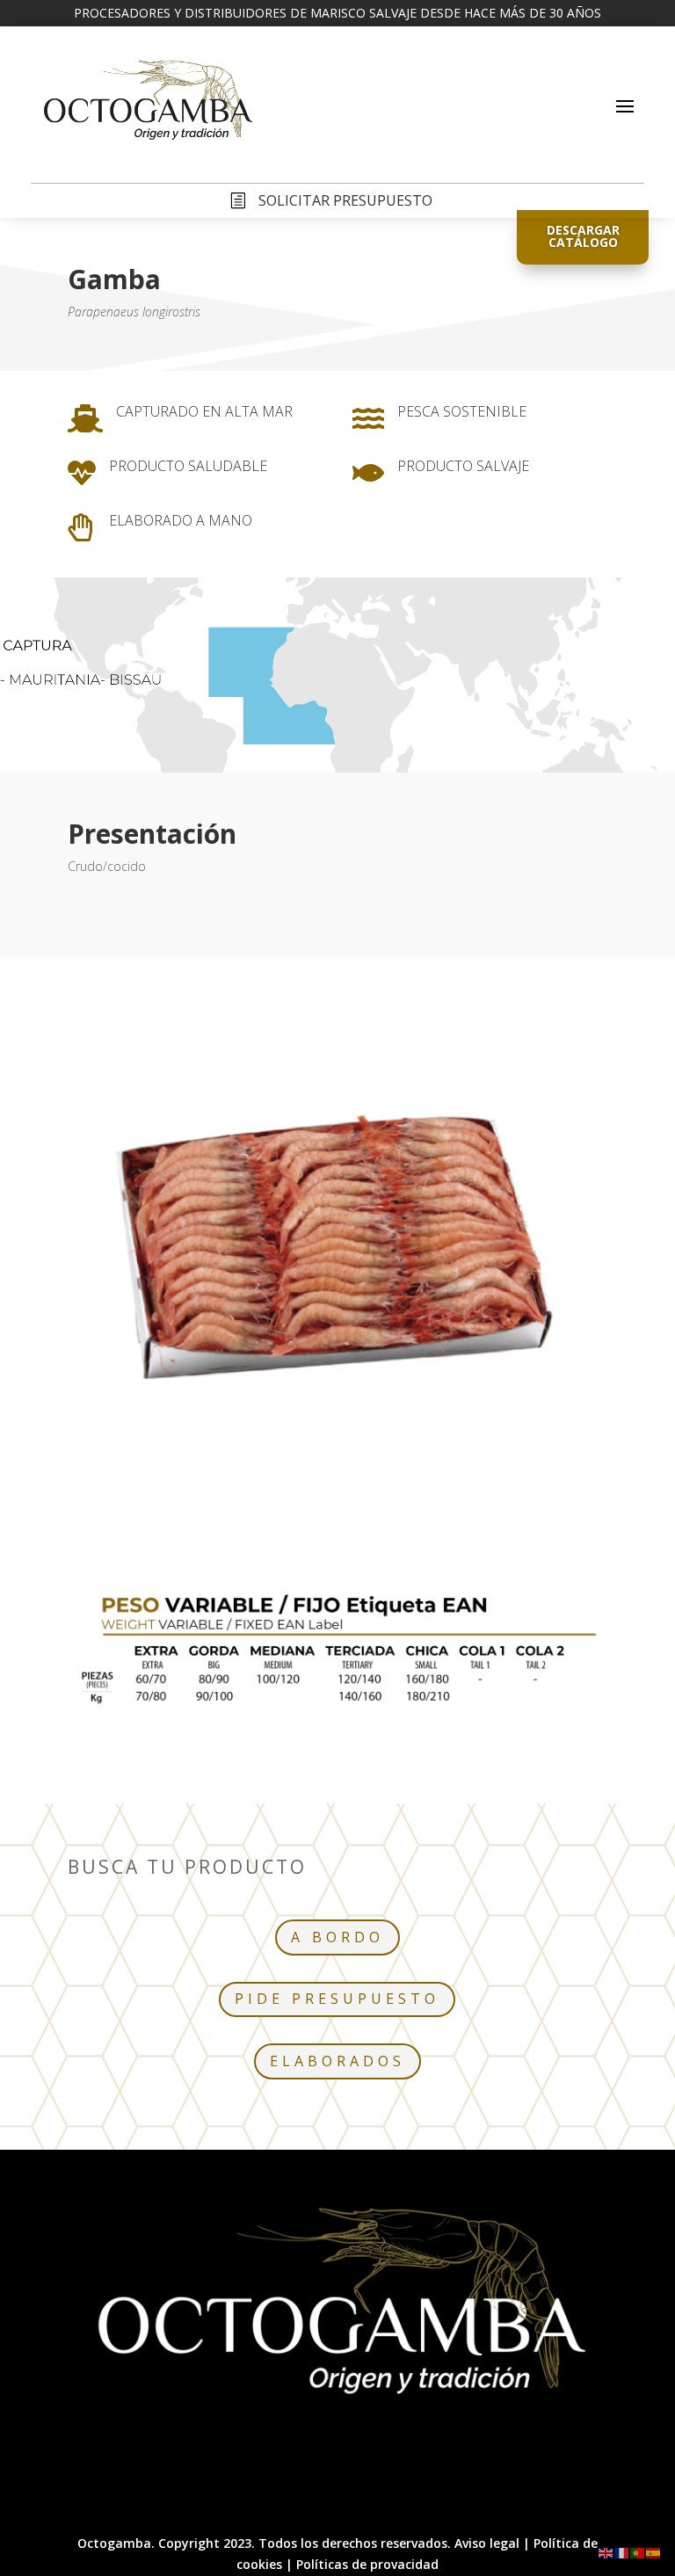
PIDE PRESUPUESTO (337, 1999)
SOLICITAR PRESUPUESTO (345, 200)
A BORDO (337, 1937)
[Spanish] (654, 2552)
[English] (606, 2552)
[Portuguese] (638, 2552)
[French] (622, 2552)
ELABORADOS (337, 2061)
